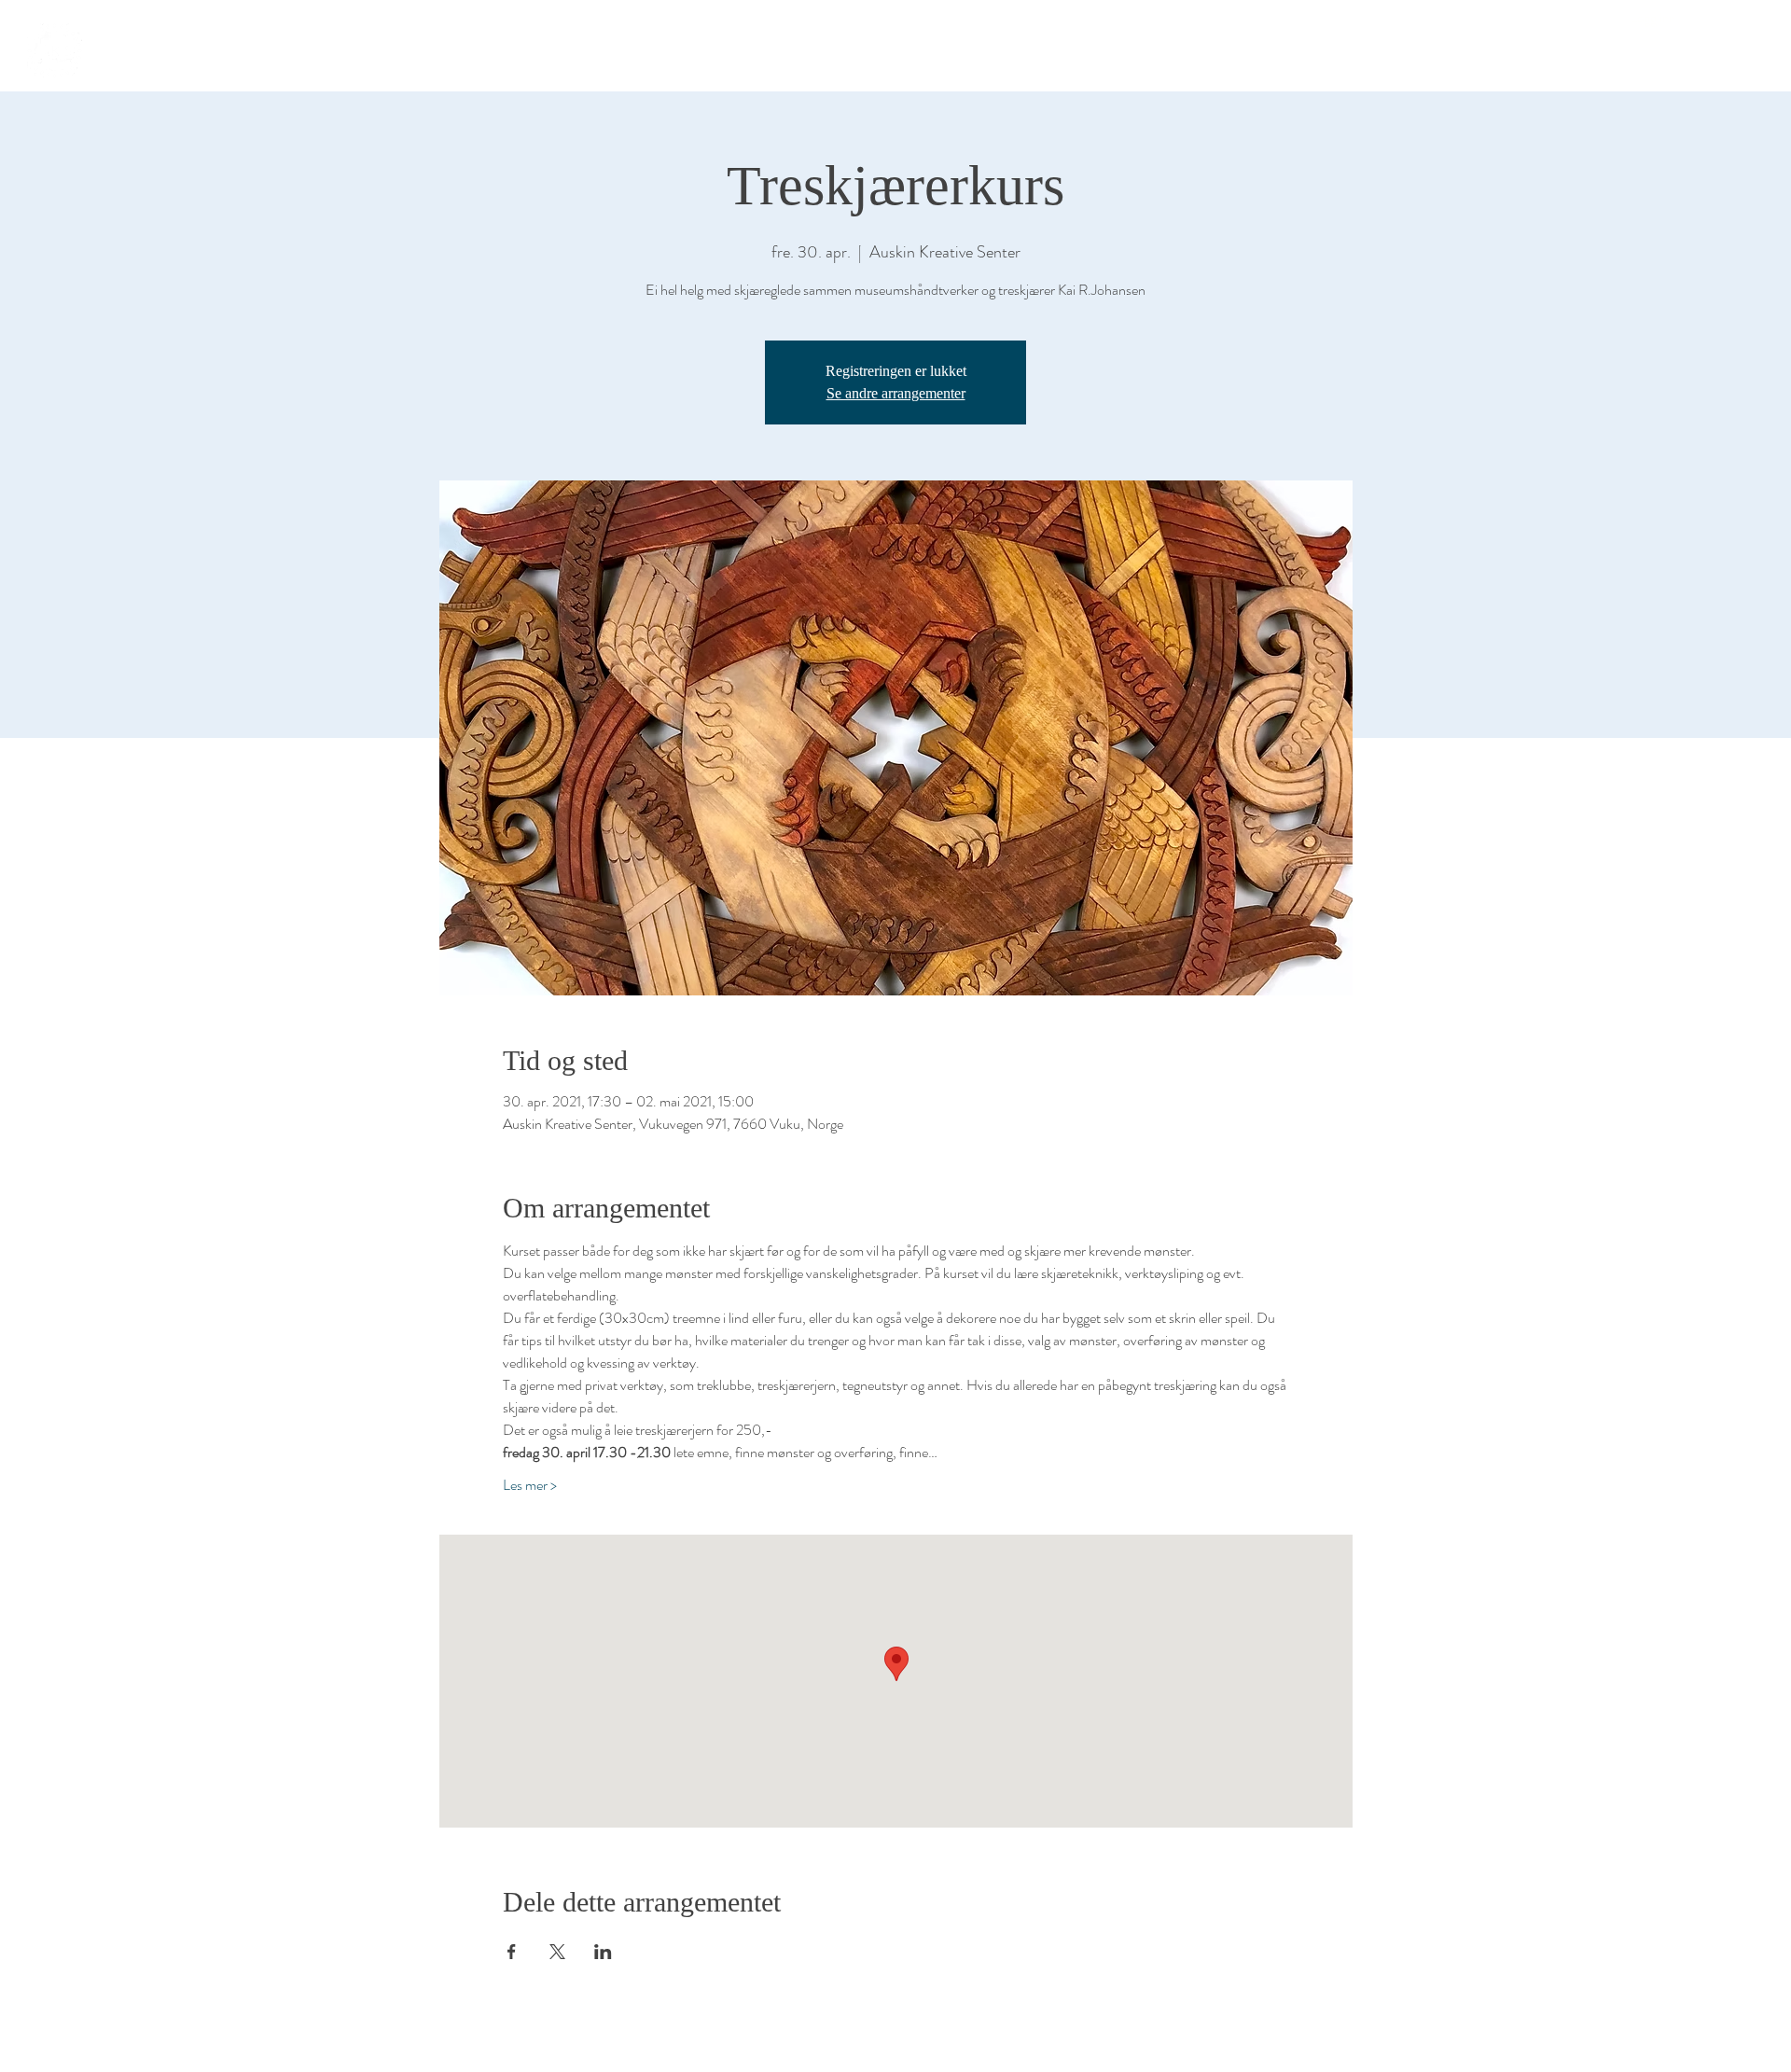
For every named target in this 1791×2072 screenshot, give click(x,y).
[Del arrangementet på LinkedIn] (603, 1952)
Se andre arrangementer (896, 393)
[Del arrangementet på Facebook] (512, 1952)
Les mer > (530, 1485)
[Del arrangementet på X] (557, 1952)
